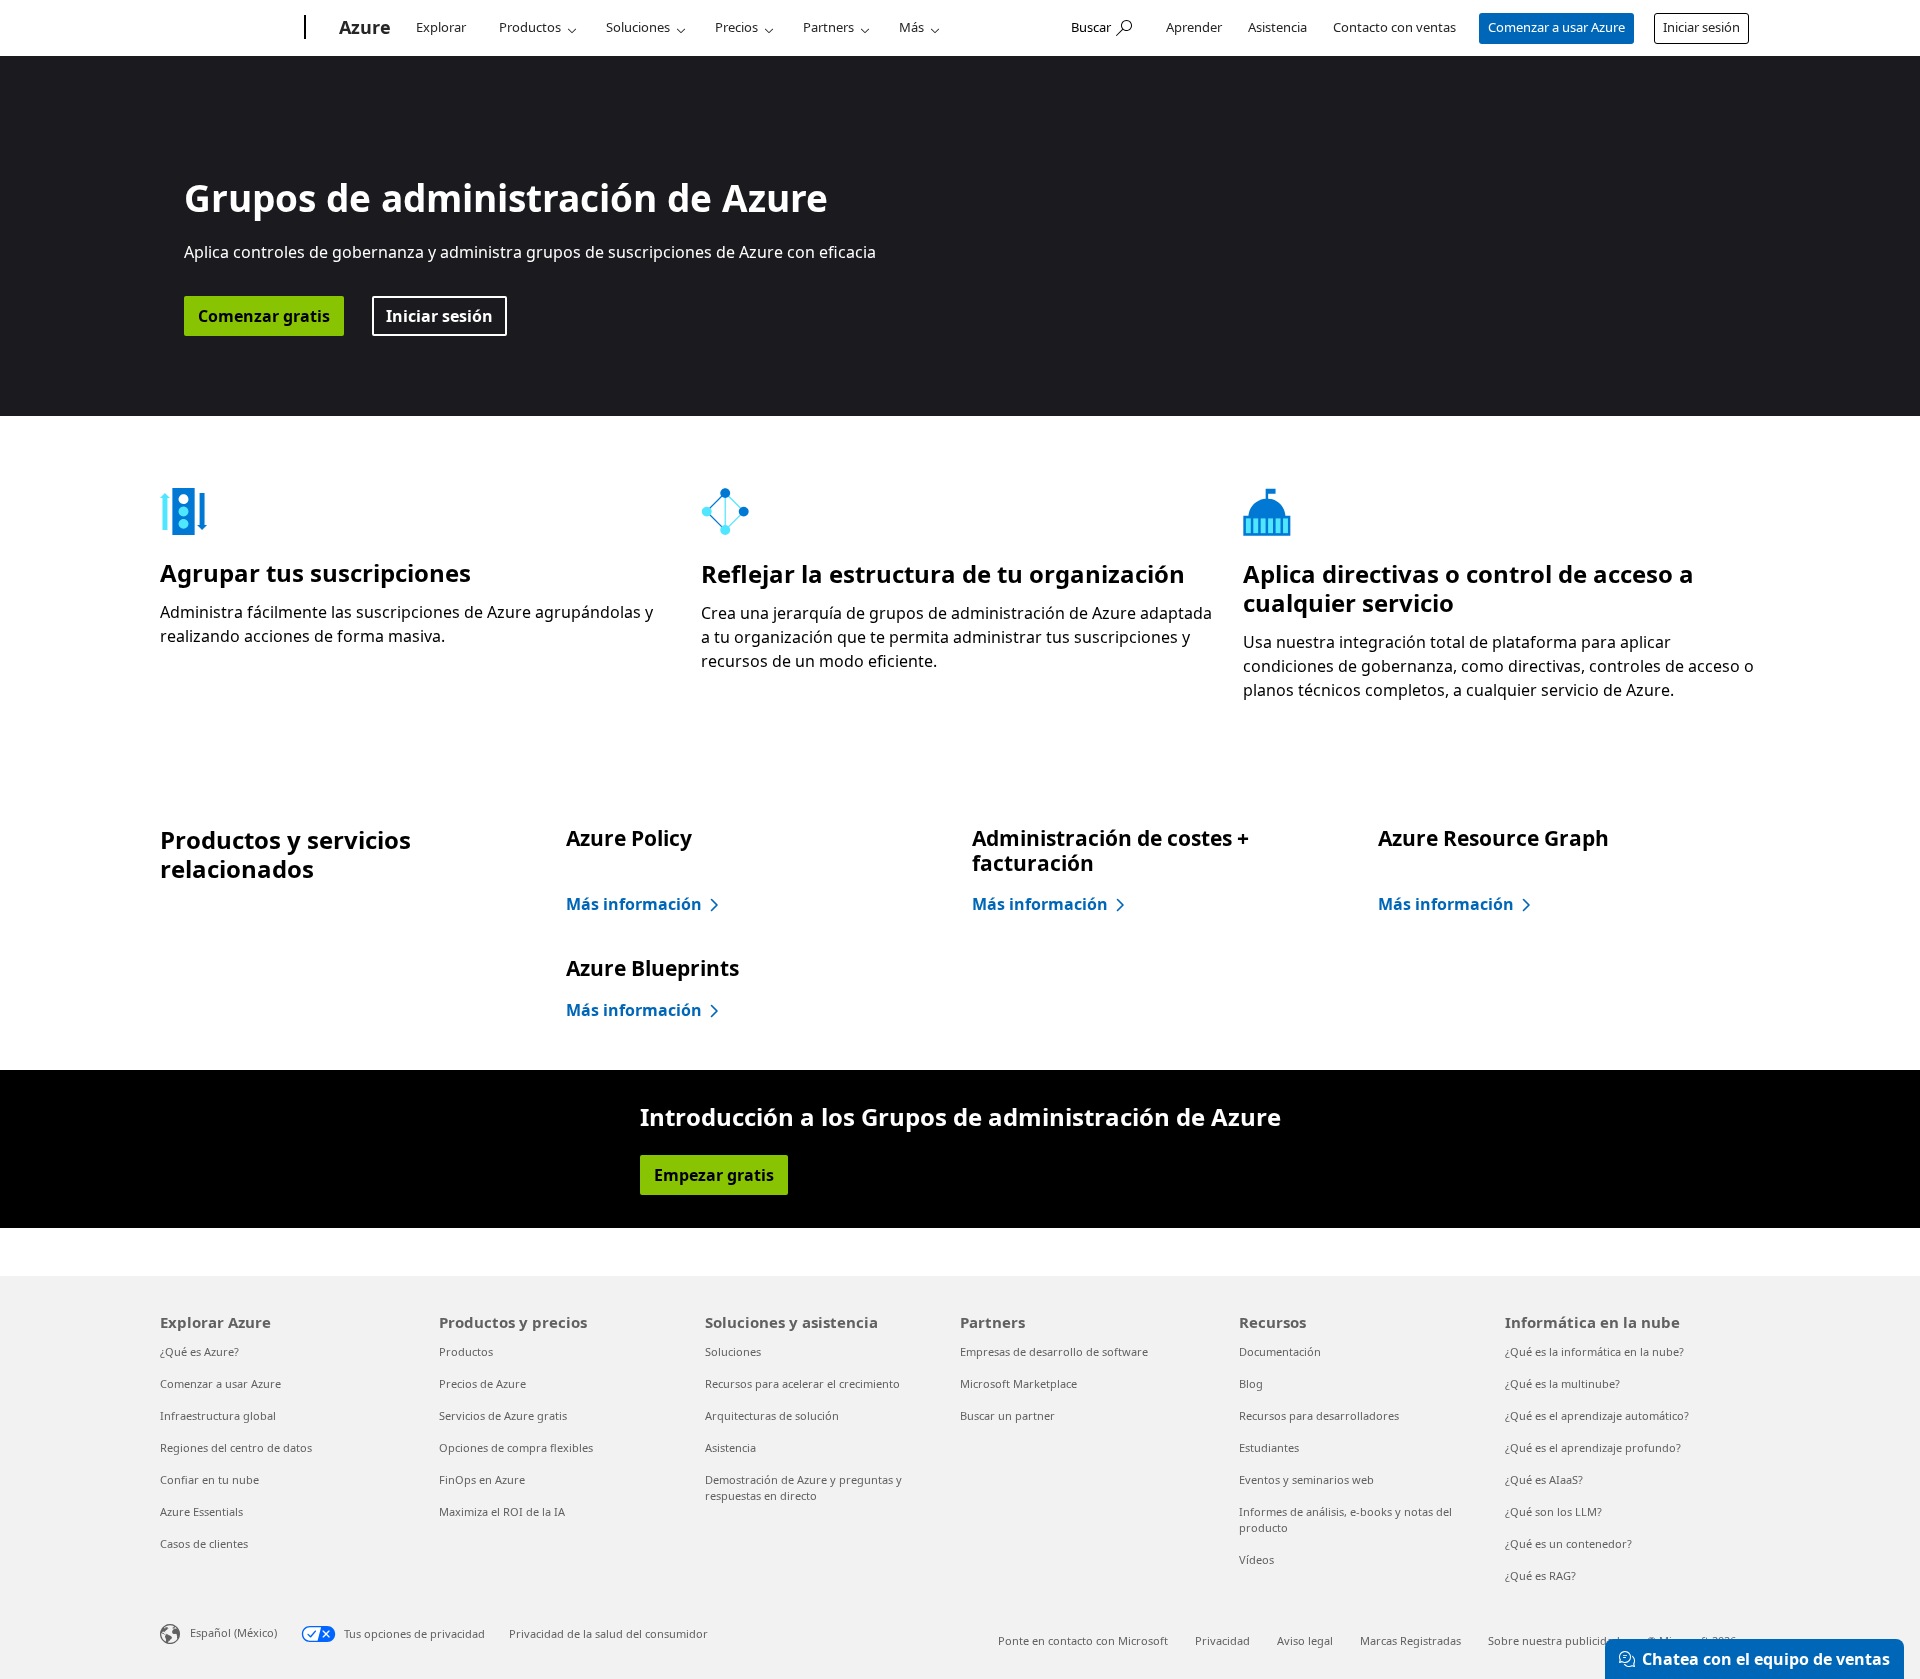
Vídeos (1256, 1559)
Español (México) (233, 1632)
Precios (736, 27)
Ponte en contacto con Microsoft (1083, 1640)
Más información (634, 904)
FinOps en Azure (482, 1479)
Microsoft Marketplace (1018, 1383)
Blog (1251, 1383)
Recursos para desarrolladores (1319, 1415)
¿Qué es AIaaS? (1544, 1479)
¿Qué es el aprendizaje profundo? (1593, 1447)
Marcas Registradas (1410, 1640)
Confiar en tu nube (209, 1479)
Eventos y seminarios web (1306, 1479)
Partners (828, 27)
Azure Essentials (201, 1511)
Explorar (441, 27)
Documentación (1280, 1351)
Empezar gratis (714, 1175)
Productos (530, 27)
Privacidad (1222, 1640)
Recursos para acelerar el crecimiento (802, 1383)
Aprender (1194, 27)
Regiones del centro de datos (236, 1447)
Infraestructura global (218, 1415)
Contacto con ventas (1394, 27)
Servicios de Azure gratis (503, 1415)
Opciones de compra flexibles (516, 1447)
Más (911, 27)
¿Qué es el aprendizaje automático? (1597, 1415)
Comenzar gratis (264, 316)
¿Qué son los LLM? (1553, 1511)
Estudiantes (1269, 1447)
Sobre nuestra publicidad (1554, 1640)
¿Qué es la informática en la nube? (1594, 1351)
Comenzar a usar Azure (1556, 27)
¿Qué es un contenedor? (1568, 1543)
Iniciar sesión (1701, 27)
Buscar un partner (1007, 1415)
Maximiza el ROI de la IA (502, 1511)
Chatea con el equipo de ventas (1766, 1659)
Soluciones (638, 27)
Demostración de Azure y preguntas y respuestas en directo (803, 1487)
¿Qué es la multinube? (1562, 1383)
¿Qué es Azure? (199, 1351)
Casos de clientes (204, 1543)
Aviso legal (1305, 1640)
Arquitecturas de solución (772, 1415)
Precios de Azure (482, 1383)
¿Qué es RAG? (1540, 1575)
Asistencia (1277, 27)
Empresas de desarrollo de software (1054, 1351)
